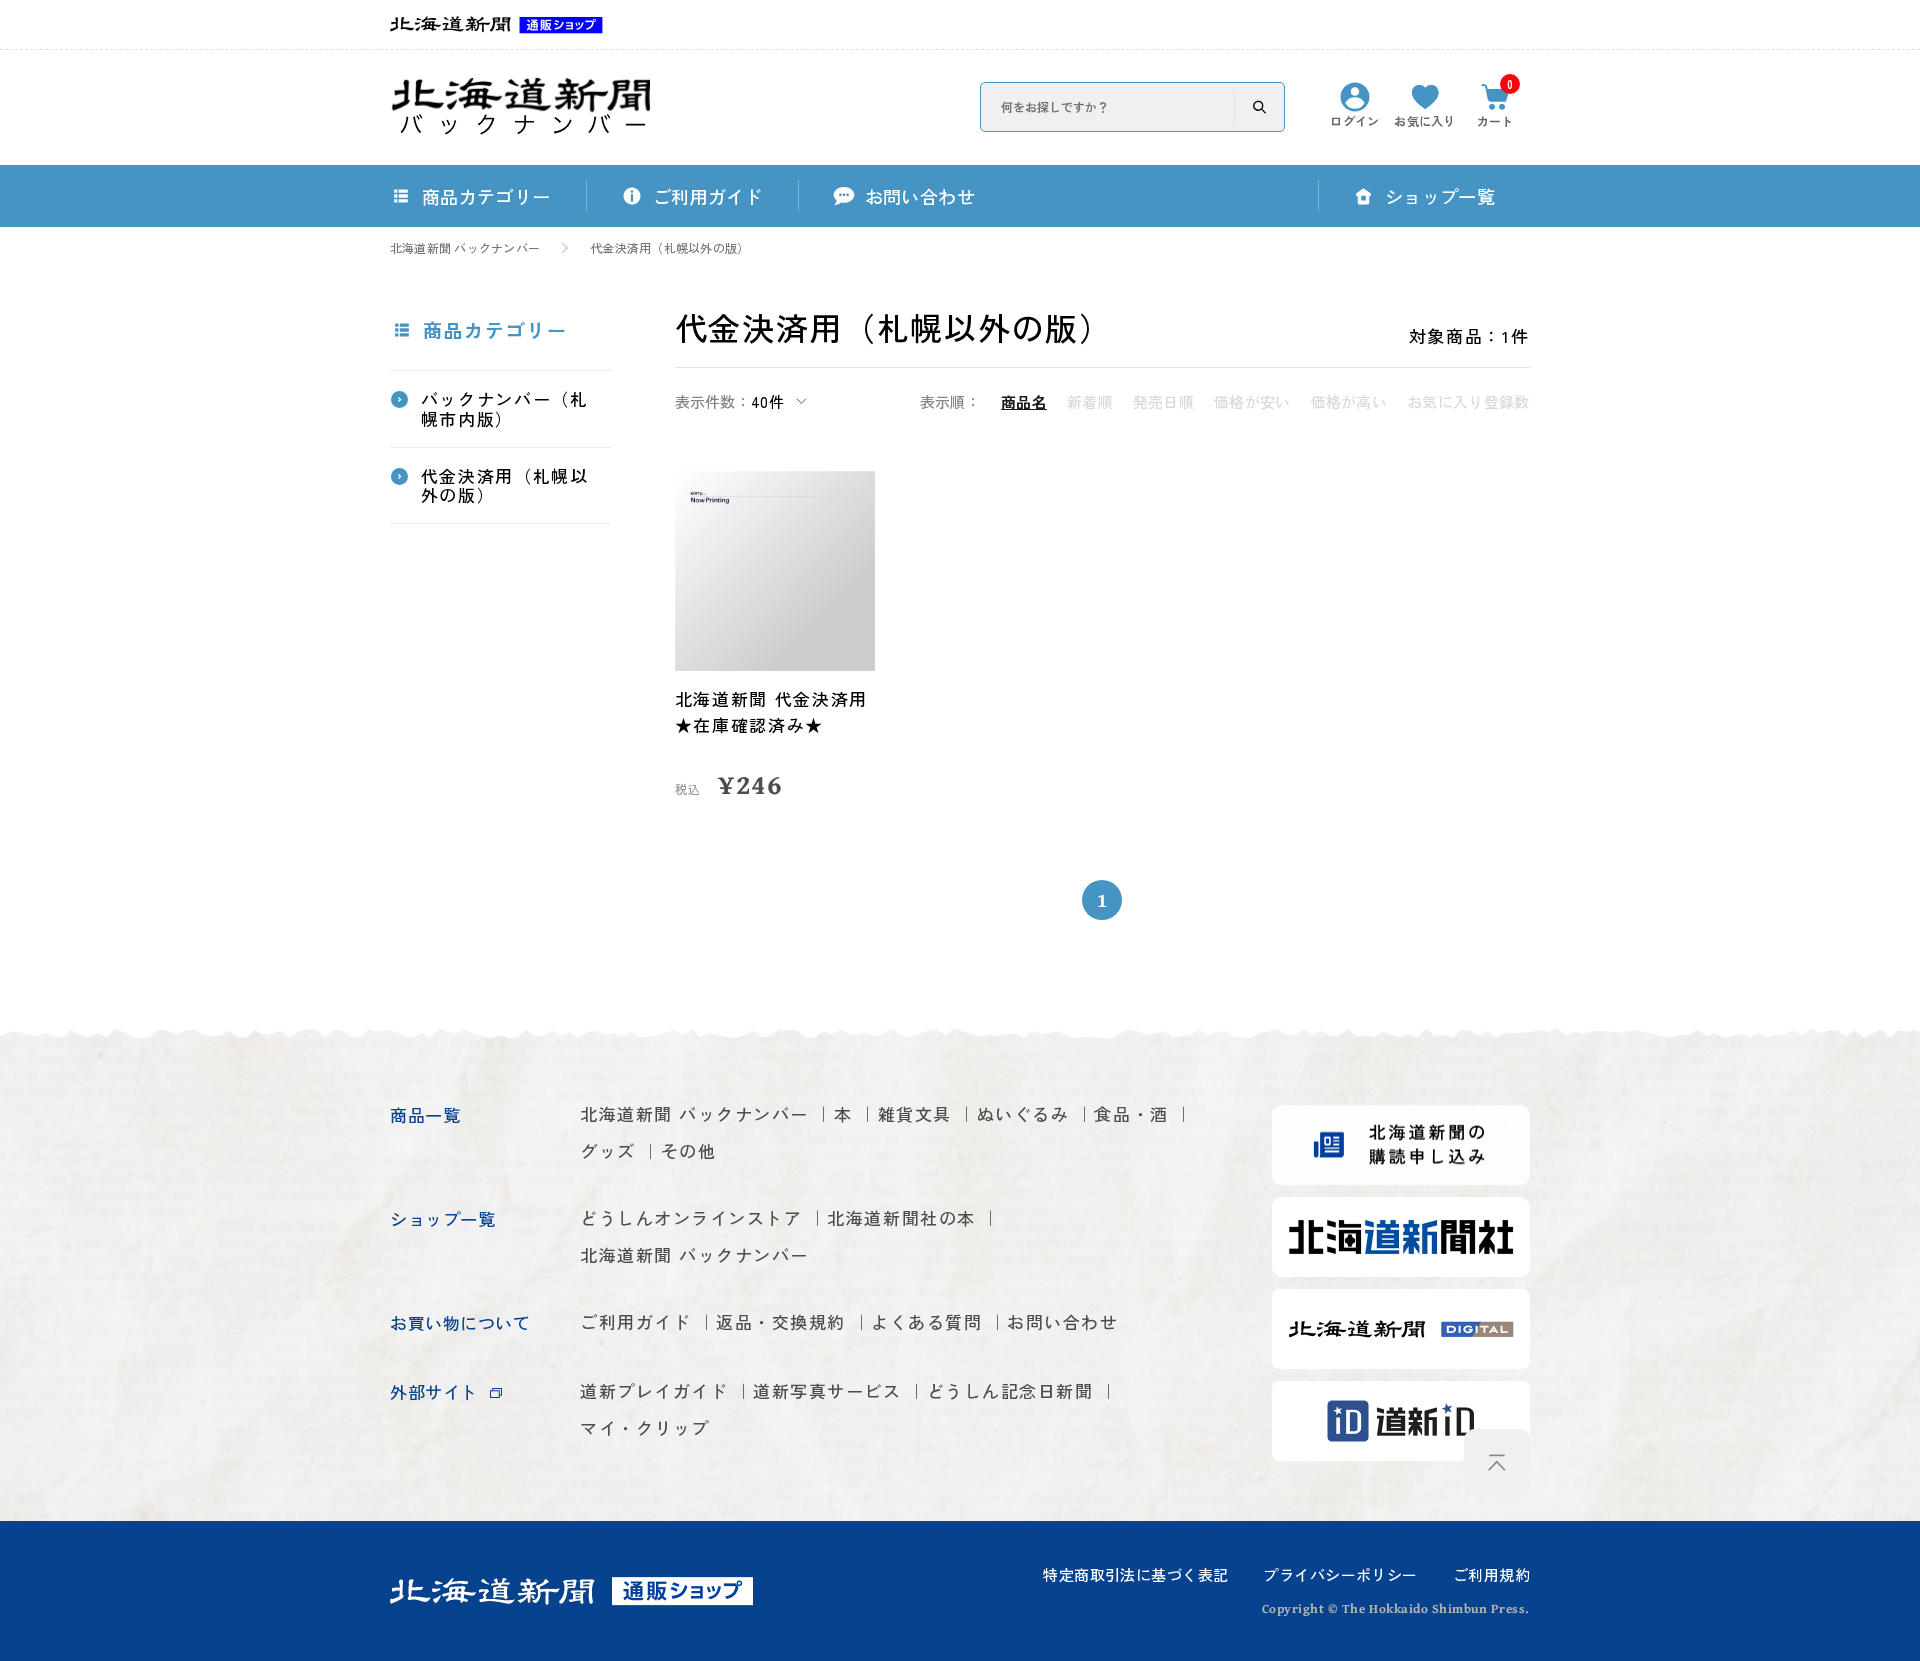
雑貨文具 (915, 1113)
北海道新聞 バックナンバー (465, 248)
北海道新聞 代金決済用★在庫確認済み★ (772, 711)
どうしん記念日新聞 (1010, 1390)
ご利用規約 (1491, 1574)
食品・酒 (1131, 1113)
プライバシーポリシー (1340, 1574)
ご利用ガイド (635, 1321)
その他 (689, 1150)
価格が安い (1252, 401)
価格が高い (1349, 401)
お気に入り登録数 (1468, 401)
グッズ (608, 1150)
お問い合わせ (1062, 1321)
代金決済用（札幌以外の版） (669, 248)
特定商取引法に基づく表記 (1135, 1574)
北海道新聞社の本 (901, 1217)
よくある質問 (926, 1321)
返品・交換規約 (781, 1321)
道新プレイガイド (654, 1390)
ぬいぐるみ (1023, 1113)
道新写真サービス (827, 1390)
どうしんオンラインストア (691, 1217)
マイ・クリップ (645, 1427)
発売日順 (1163, 401)
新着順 (1090, 401)
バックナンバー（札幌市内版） (505, 408)
